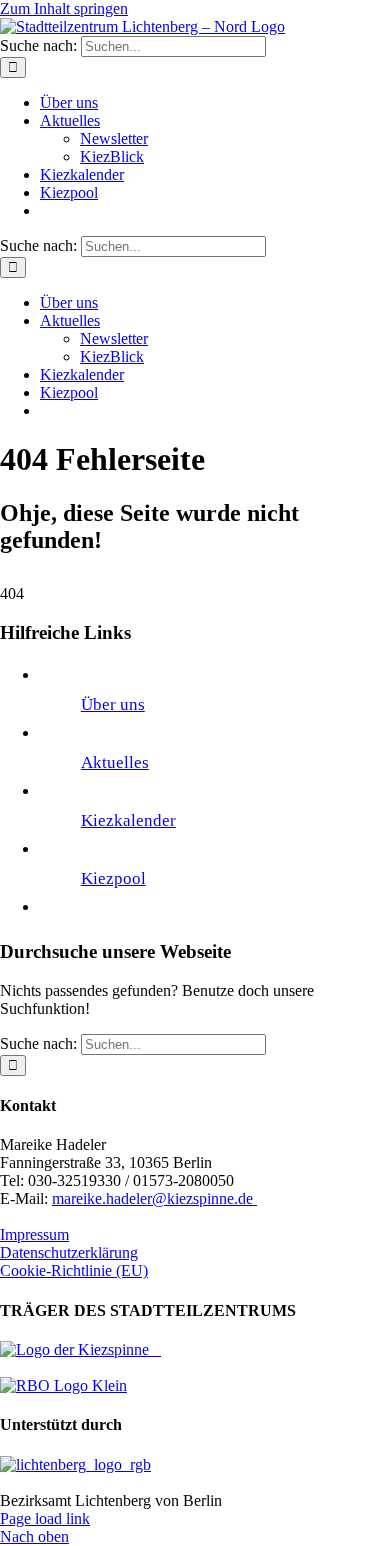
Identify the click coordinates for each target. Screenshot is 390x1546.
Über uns (113, 704)
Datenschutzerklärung (69, 1252)
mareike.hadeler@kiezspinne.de (154, 1198)
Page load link (45, 1518)
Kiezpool (113, 878)
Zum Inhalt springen (64, 8)
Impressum (34, 1234)
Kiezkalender (128, 820)
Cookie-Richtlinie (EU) (74, 1270)
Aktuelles (115, 762)
